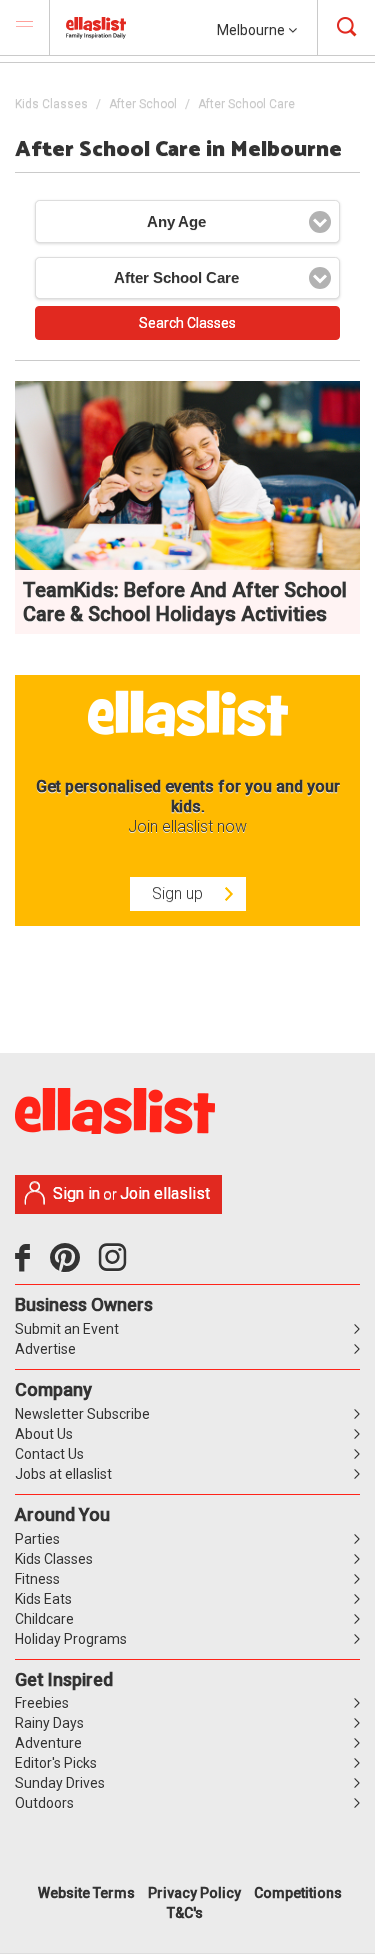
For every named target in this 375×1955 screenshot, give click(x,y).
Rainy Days (49, 1723)
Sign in (76, 1193)
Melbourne (252, 30)
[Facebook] (27, 1265)
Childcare (44, 1619)
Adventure (48, 1743)
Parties (37, 1539)
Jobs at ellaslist (63, 1474)
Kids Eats (43, 1599)
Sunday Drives (60, 1783)
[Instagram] (116, 1265)
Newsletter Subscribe (82, 1414)
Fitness (37, 1579)
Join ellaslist (165, 1193)
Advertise (45, 1349)
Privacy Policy (194, 1893)
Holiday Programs (71, 1639)
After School (143, 104)
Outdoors (44, 1803)
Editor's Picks (56, 1763)
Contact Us (49, 1454)
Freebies (42, 1703)
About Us (44, 1434)
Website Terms (86, 1893)
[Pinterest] (72, 1265)
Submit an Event (67, 1329)
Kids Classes (51, 104)
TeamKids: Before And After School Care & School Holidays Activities (185, 602)
